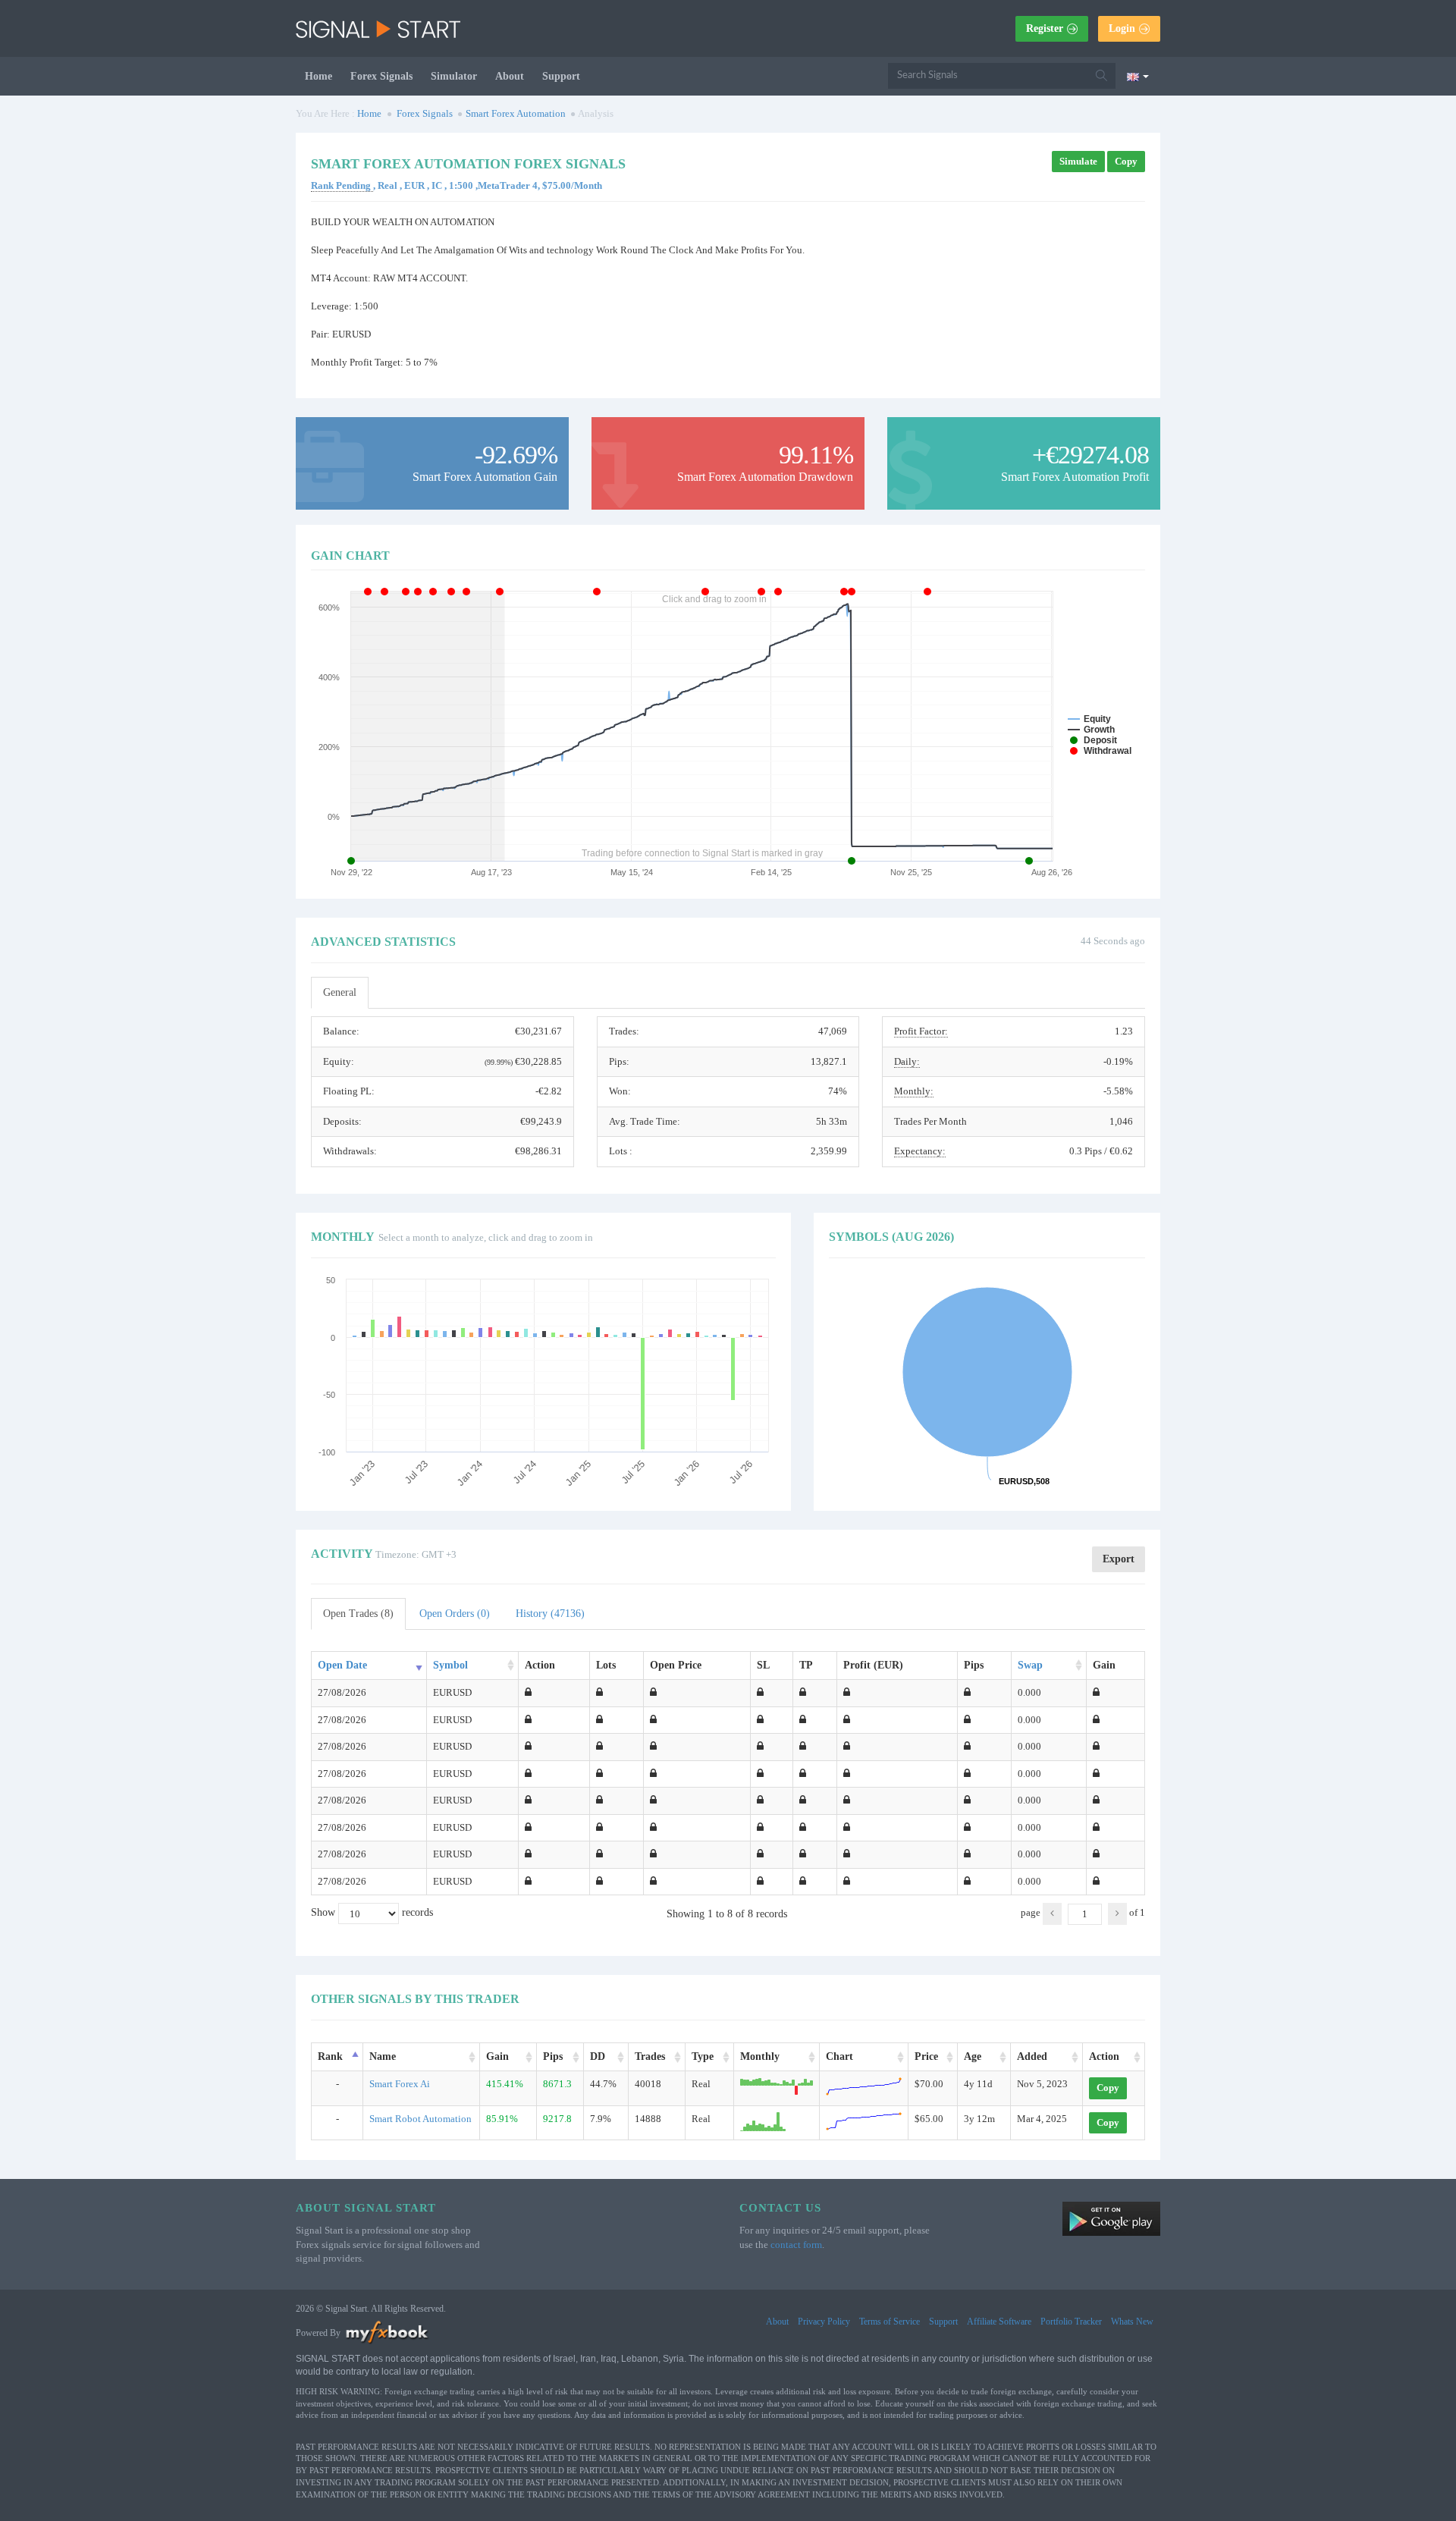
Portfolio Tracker (1071, 2322)
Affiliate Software (999, 2322)
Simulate (1078, 161)
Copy (1126, 161)
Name (383, 2056)
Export (1119, 1559)
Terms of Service (890, 2322)
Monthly (760, 2056)
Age (973, 2056)
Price (926, 2056)
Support (561, 76)
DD (598, 2056)
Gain (497, 2056)
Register (1045, 28)
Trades (650, 2056)
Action (1104, 2056)
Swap (1030, 1665)
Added (1032, 2056)
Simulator (454, 76)
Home (318, 76)
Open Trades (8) (358, 1614)
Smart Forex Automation (516, 113)
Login (1122, 28)
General (340, 992)
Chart (839, 2056)
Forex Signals (381, 76)
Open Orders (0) (455, 1614)
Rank (330, 2056)
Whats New (1132, 2322)
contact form (796, 2245)
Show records (372, 1913)
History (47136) (550, 1614)
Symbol (450, 1665)
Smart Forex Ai (400, 2084)
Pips (553, 2056)
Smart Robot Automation (420, 2119)
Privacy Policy (824, 2322)
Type (703, 2056)
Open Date (342, 1665)
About (510, 76)
